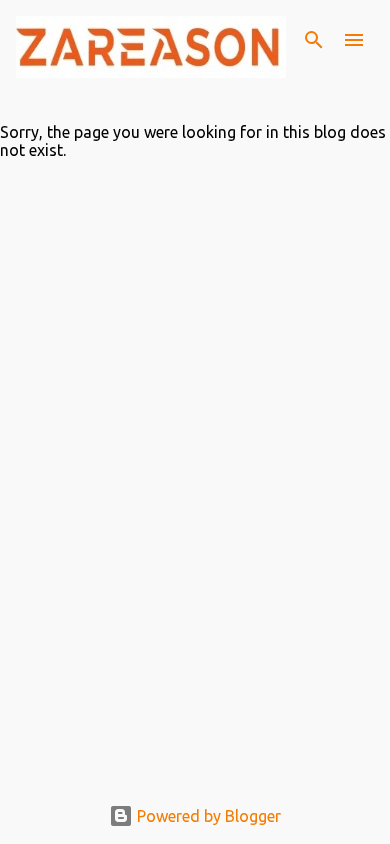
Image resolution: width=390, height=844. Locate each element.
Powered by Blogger (207, 816)
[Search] (314, 40)
